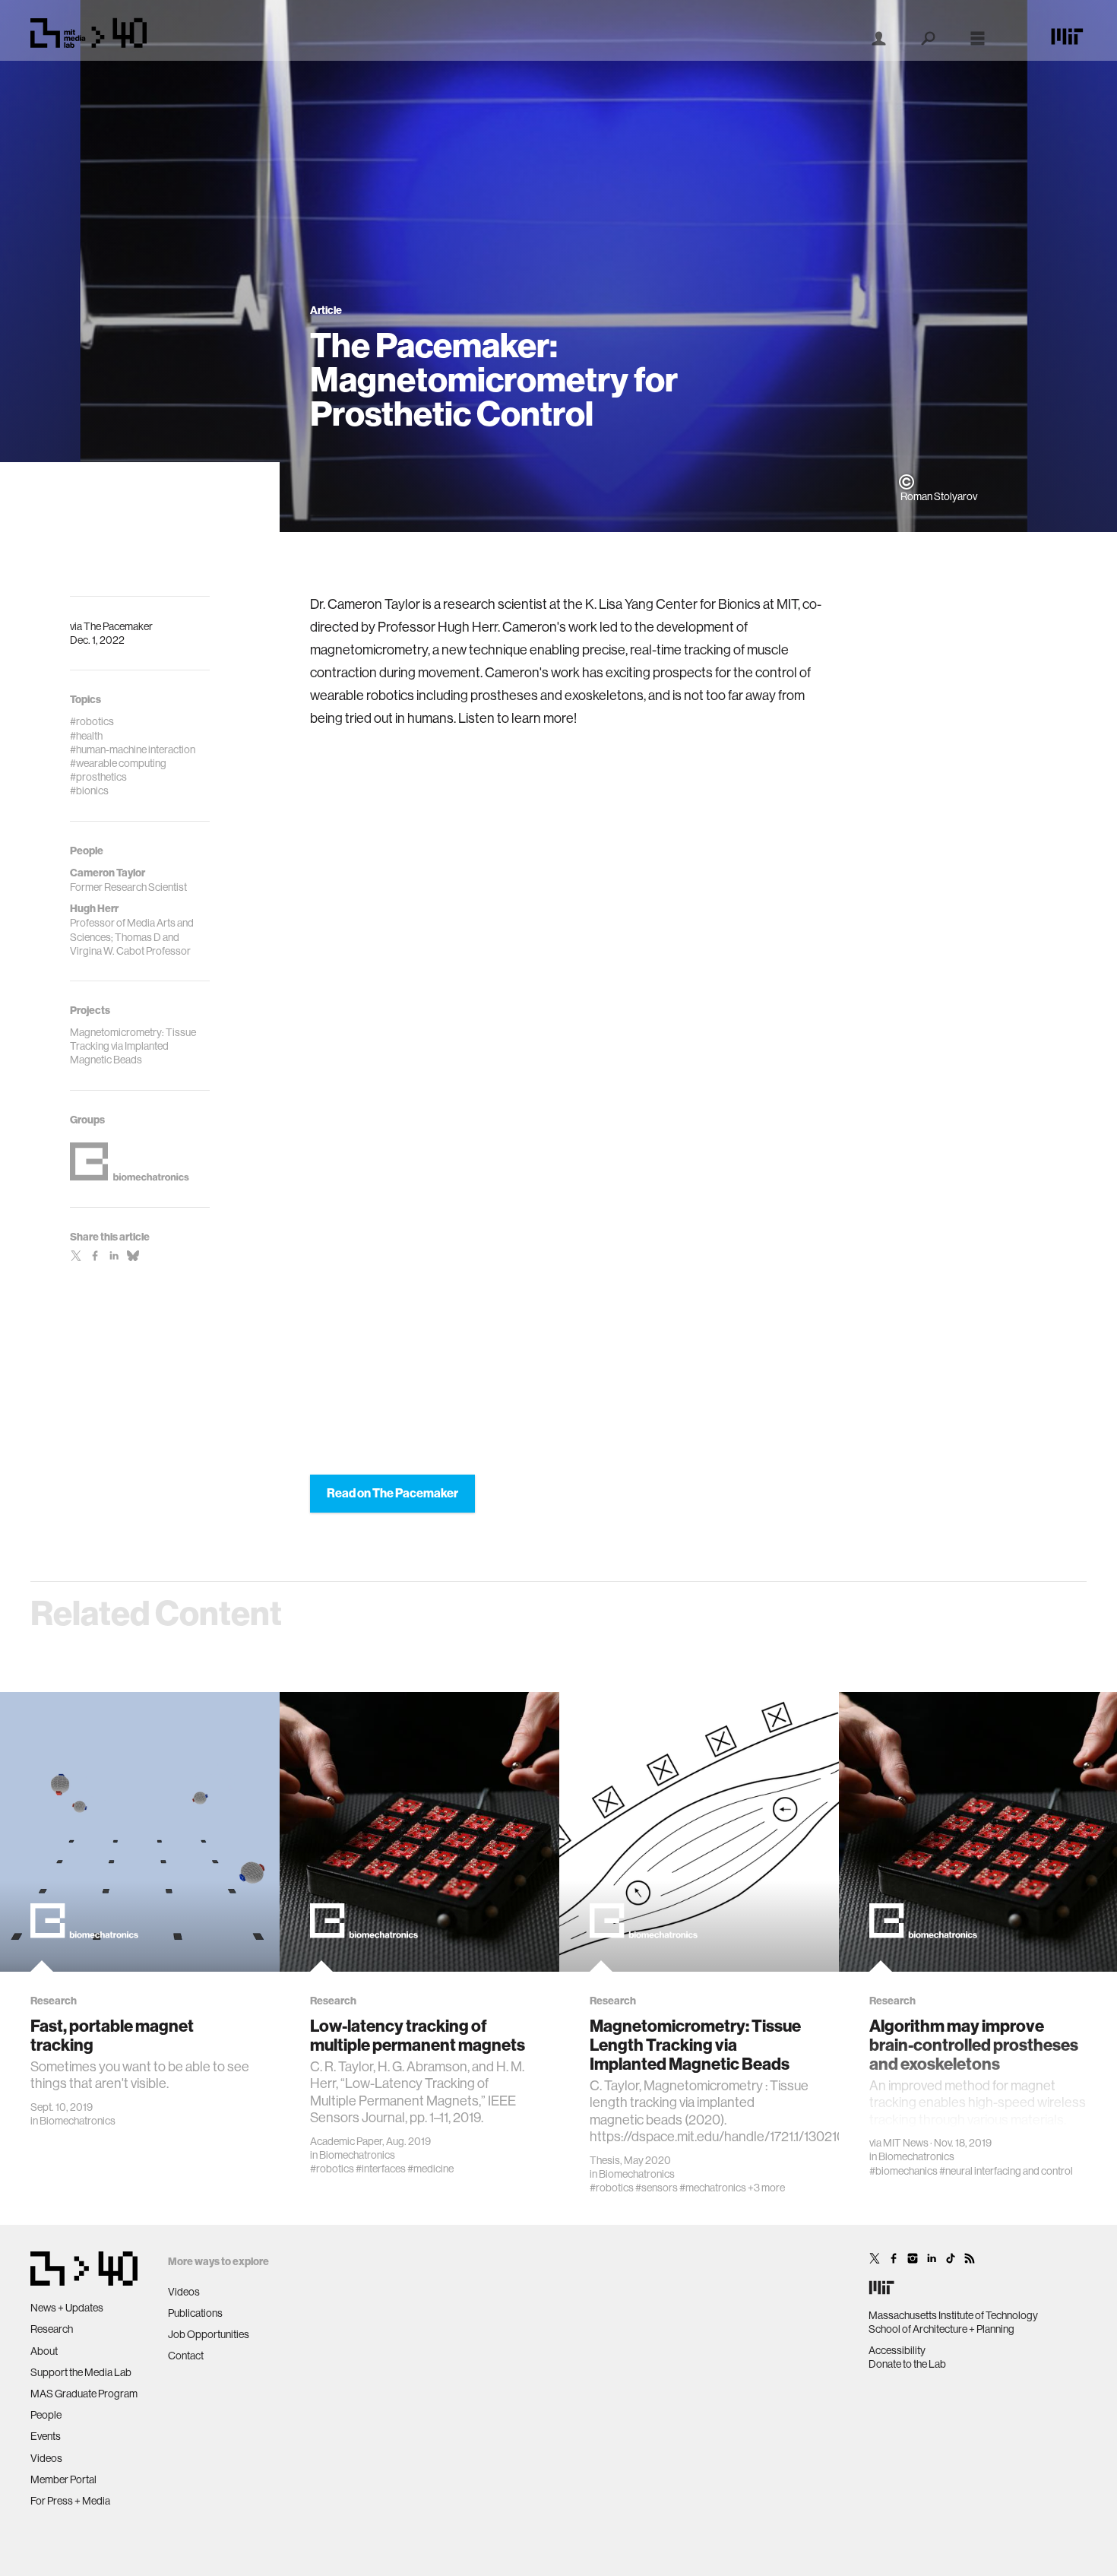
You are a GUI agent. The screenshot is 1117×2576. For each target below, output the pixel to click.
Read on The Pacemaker (392, 1493)
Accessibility (897, 2350)
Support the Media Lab (81, 2372)
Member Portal (63, 2479)
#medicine (430, 2169)
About (44, 2351)
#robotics (332, 2169)
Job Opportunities (209, 2334)
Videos (46, 2458)
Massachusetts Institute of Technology (953, 2315)
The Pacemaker (118, 626)
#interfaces (381, 2169)
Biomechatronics (78, 2121)
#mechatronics (713, 2188)
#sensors (657, 2188)
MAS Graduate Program (84, 2394)
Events (46, 2436)
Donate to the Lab (907, 2364)
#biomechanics (903, 2171)
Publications (195, 2313)
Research (52, 2329)
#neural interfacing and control (1006, 2171)
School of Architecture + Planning (941, 2329)
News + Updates (67, 2308)
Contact (186, 2356)
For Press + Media (70, 2501)
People (46, 2415)
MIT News (906, 2143)
